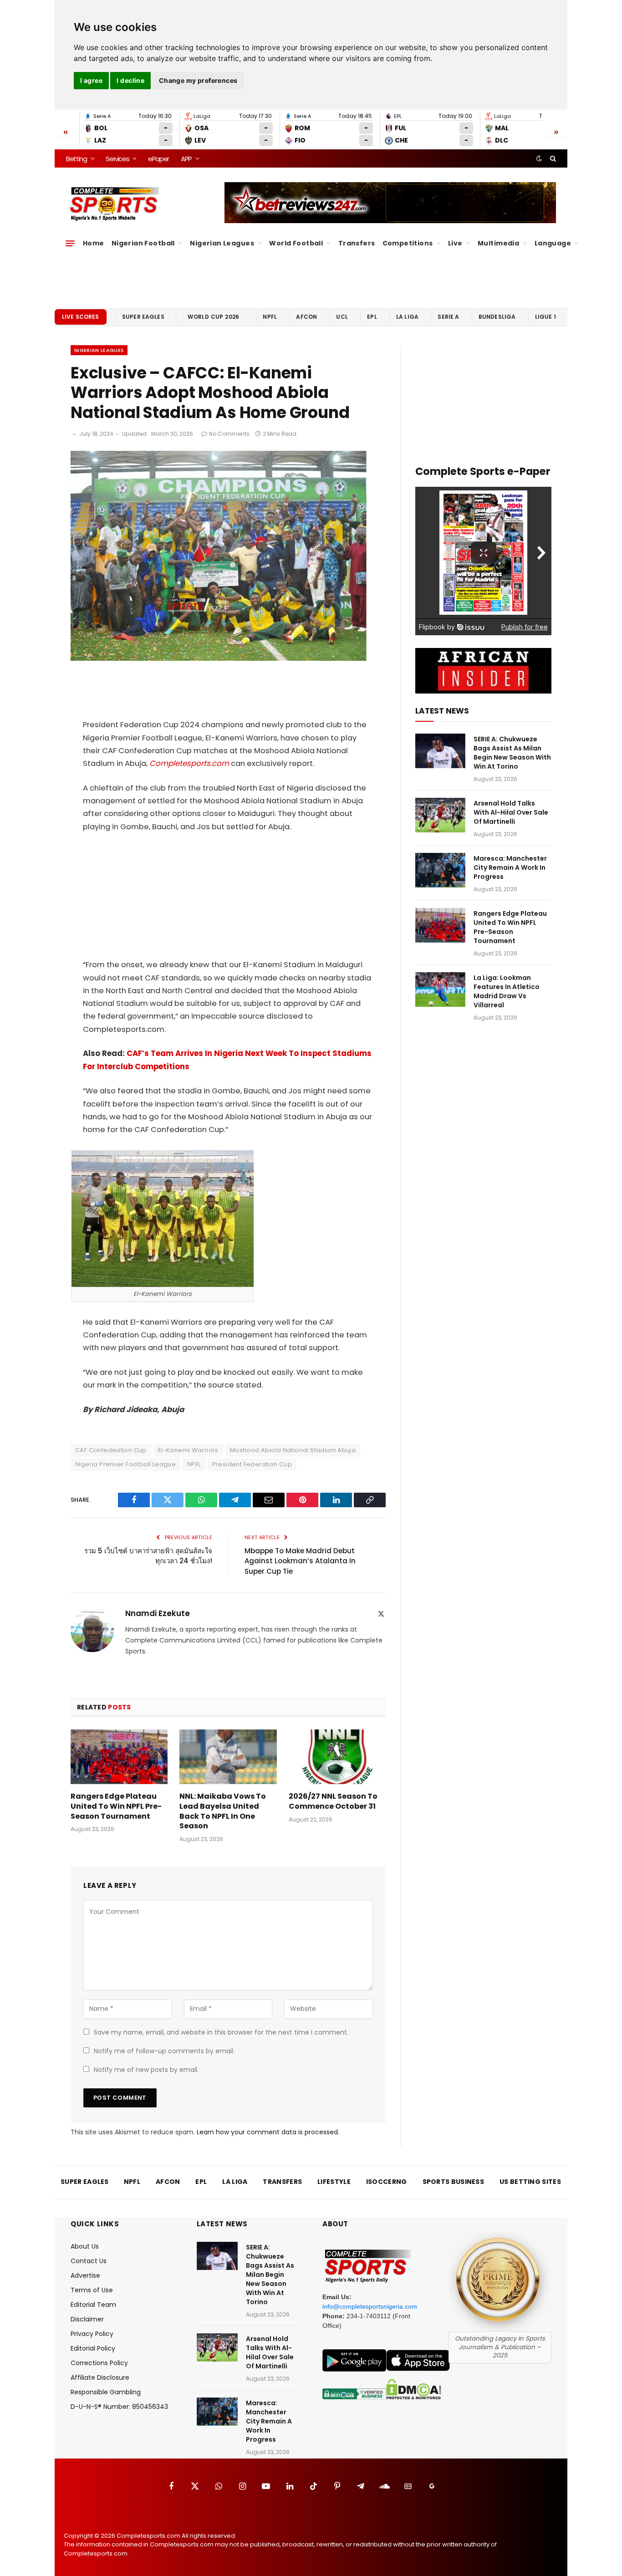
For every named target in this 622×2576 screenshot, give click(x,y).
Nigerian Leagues (222, 243)
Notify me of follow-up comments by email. (164, 2051)
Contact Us (89, 2261)
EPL (372, 317)
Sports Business (454, 2182)
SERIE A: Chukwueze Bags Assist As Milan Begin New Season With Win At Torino (512, 753)
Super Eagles (143, 317)
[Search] (552, 158)
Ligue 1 (546, 317)
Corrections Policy (99, 2363)
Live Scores (81, 317)
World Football (296, 243)
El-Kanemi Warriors (188, 1450)
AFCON (306, 317)
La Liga (407, 317)
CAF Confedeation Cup (111, 1450)
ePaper (158, 159)
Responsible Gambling (106, 2392)
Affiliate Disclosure (100, 2377)
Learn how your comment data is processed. (268, 2132)
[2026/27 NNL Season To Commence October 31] (337, 1757)
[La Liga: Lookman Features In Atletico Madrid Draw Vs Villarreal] (440, 990)
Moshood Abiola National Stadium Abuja (293, 1450)
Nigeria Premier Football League (125, 1464)
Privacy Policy (92, 2334)
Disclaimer (87, 2319)
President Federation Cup (252, 1464)
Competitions (408, 243)
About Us (85, 2246)
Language (553, 243)
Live (455, 243)
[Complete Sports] (115, 204)
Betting (76, 159)
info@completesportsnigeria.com (370, 2306)
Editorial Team (93, 2305)
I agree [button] (91, 80)
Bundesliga (497, 317)
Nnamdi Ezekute (158, 1613)
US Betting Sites (530, 2182)
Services (117, 159)
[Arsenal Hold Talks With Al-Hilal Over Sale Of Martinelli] (440, 815)
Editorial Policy (93, 2348)
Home (94, 243)
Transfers (357, 243)
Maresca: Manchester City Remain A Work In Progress (510, 867)
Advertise (85, 2275)
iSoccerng (387, 2182)
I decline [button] (130, 80)
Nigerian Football (143, 243)
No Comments (229, 434)
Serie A (448, 317)
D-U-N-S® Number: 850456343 (119, 2407)
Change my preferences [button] (198, 80)
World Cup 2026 (214, 317)
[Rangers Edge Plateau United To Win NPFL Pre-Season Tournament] (119, 1757)
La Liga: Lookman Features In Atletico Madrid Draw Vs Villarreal (507, 991)
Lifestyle (334, 2182)
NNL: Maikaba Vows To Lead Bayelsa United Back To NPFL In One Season (223, 1811)
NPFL (270, 317)
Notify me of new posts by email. (146, 2070)
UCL (342, 317)
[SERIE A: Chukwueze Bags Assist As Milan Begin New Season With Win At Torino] (440, 751)
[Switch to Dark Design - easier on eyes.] (539, 158)
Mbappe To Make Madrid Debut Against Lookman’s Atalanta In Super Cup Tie (300, 1561)
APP (186, 159)
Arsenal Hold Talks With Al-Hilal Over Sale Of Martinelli (511, 812)
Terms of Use (92, 2290)
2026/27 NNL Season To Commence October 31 (333, 1801)
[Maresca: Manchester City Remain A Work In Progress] (440, 870)
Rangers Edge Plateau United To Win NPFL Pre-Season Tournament (116, 1806)
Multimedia (498, 243)
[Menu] (70, 243)
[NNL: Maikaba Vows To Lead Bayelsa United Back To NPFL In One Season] (228, 1757)
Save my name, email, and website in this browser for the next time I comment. (221, 2032)
